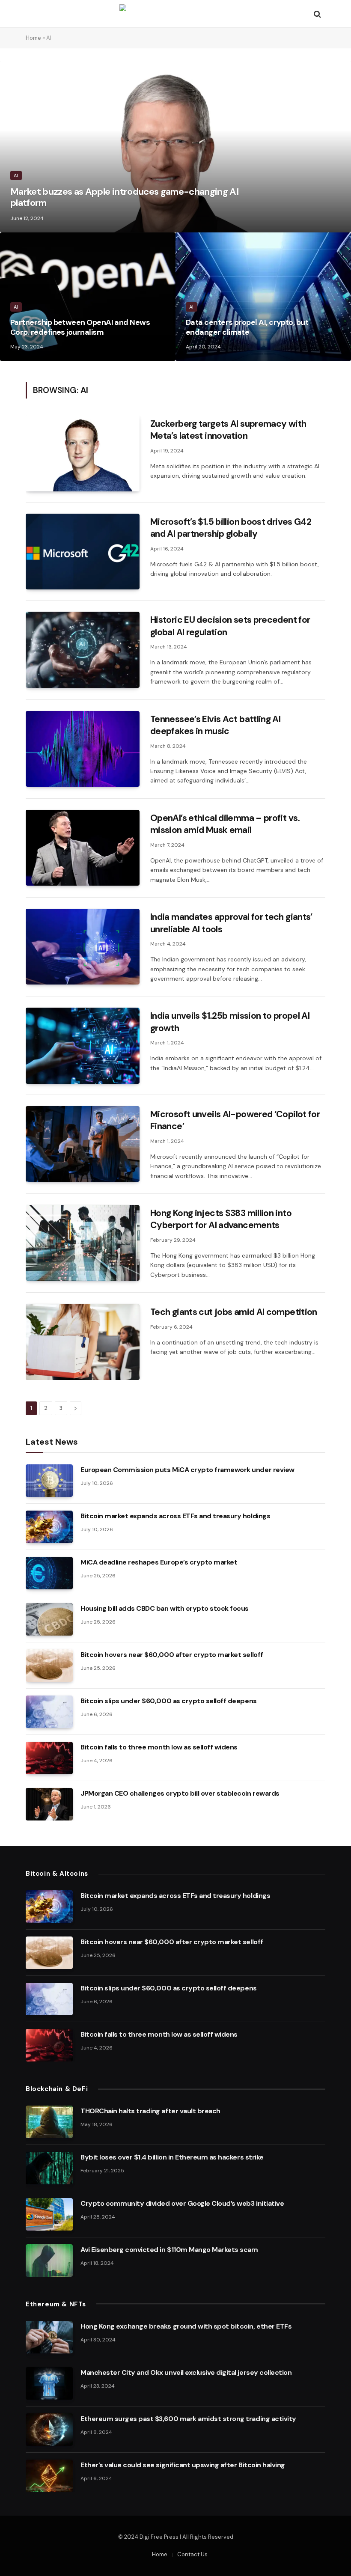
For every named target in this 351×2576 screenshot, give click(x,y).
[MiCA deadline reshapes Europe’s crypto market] (49, 1573)
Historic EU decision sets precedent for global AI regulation (230, 626)
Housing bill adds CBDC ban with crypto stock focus (165, 1608)
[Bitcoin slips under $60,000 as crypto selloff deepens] (49, 1712)
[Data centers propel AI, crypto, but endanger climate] (263, 297)
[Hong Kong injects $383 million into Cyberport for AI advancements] (83, 1243)
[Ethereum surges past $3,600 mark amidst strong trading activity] (49, 2430)
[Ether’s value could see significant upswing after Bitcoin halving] (49, 2476)
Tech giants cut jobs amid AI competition (234, 1312)
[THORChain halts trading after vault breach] (49, 2122)
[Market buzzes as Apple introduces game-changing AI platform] (175, 147)
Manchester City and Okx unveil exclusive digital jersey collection (186, 2372)
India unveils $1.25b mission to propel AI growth (230, 1022)
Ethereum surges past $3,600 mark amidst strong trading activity (188, 2419)
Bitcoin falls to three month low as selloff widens (159, 1747)
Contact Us (192, 2554)
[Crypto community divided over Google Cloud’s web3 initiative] (49, 2214)
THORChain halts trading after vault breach (150, 2111)
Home (33, 38)
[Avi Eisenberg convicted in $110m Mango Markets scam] (49, 2261)
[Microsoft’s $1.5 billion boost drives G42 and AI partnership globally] (83, 552)
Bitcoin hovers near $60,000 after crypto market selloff (172, 1655)
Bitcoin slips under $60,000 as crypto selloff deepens (169, 1701)
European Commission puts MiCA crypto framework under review (187, 1470)
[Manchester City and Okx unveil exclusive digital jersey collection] (49, 2383)
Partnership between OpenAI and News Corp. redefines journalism (80, 327)
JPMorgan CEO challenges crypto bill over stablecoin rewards (180, 1793)
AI (16, 176)
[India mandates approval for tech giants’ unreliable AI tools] (83, 947)
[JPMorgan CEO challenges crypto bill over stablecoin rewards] (49, 1804)
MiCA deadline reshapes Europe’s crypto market (159, 1562)
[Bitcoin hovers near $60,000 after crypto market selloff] (49, 1666)
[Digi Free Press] (175, 14)
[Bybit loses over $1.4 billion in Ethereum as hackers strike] (49, 2168)
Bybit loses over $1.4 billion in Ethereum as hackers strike (172, 2157)
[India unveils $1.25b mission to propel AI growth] (83, 1046)
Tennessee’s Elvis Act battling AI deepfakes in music (215, 725)
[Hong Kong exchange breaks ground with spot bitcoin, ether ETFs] (49, 2337)
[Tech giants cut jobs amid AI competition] (83, 1342)
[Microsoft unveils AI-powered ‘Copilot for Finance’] (83, 1144)
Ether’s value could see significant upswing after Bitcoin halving (183, 2465)
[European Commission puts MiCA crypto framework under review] (49, 1481)
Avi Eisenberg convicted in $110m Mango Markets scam (169, 2250)
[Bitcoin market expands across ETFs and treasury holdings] (49, 1527)
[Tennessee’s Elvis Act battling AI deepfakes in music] (83, 749)
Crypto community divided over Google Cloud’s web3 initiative (182, 2203)
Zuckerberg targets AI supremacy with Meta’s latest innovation (228, 430)
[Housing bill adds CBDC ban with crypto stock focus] (49, 1619)
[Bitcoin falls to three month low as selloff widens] (49, 1758)
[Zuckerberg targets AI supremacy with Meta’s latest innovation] (83, 454)
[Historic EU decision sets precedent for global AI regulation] (83, 650)
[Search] (317, 14)
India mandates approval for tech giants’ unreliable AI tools (231, 923)
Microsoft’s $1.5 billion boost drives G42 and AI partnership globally (231, 528)
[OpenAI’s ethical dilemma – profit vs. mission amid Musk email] (83, 848)
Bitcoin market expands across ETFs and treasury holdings (175, 1516)
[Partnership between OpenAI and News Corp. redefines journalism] (88, 297)
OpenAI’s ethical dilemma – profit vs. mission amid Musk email (225, 824)
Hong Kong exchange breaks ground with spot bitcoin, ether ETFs (186, 2326)
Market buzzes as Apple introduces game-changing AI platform (125, 198)
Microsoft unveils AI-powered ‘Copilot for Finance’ (235, 1120)
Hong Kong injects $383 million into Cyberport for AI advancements (221, 1219)
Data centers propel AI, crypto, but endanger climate (247, 327)
